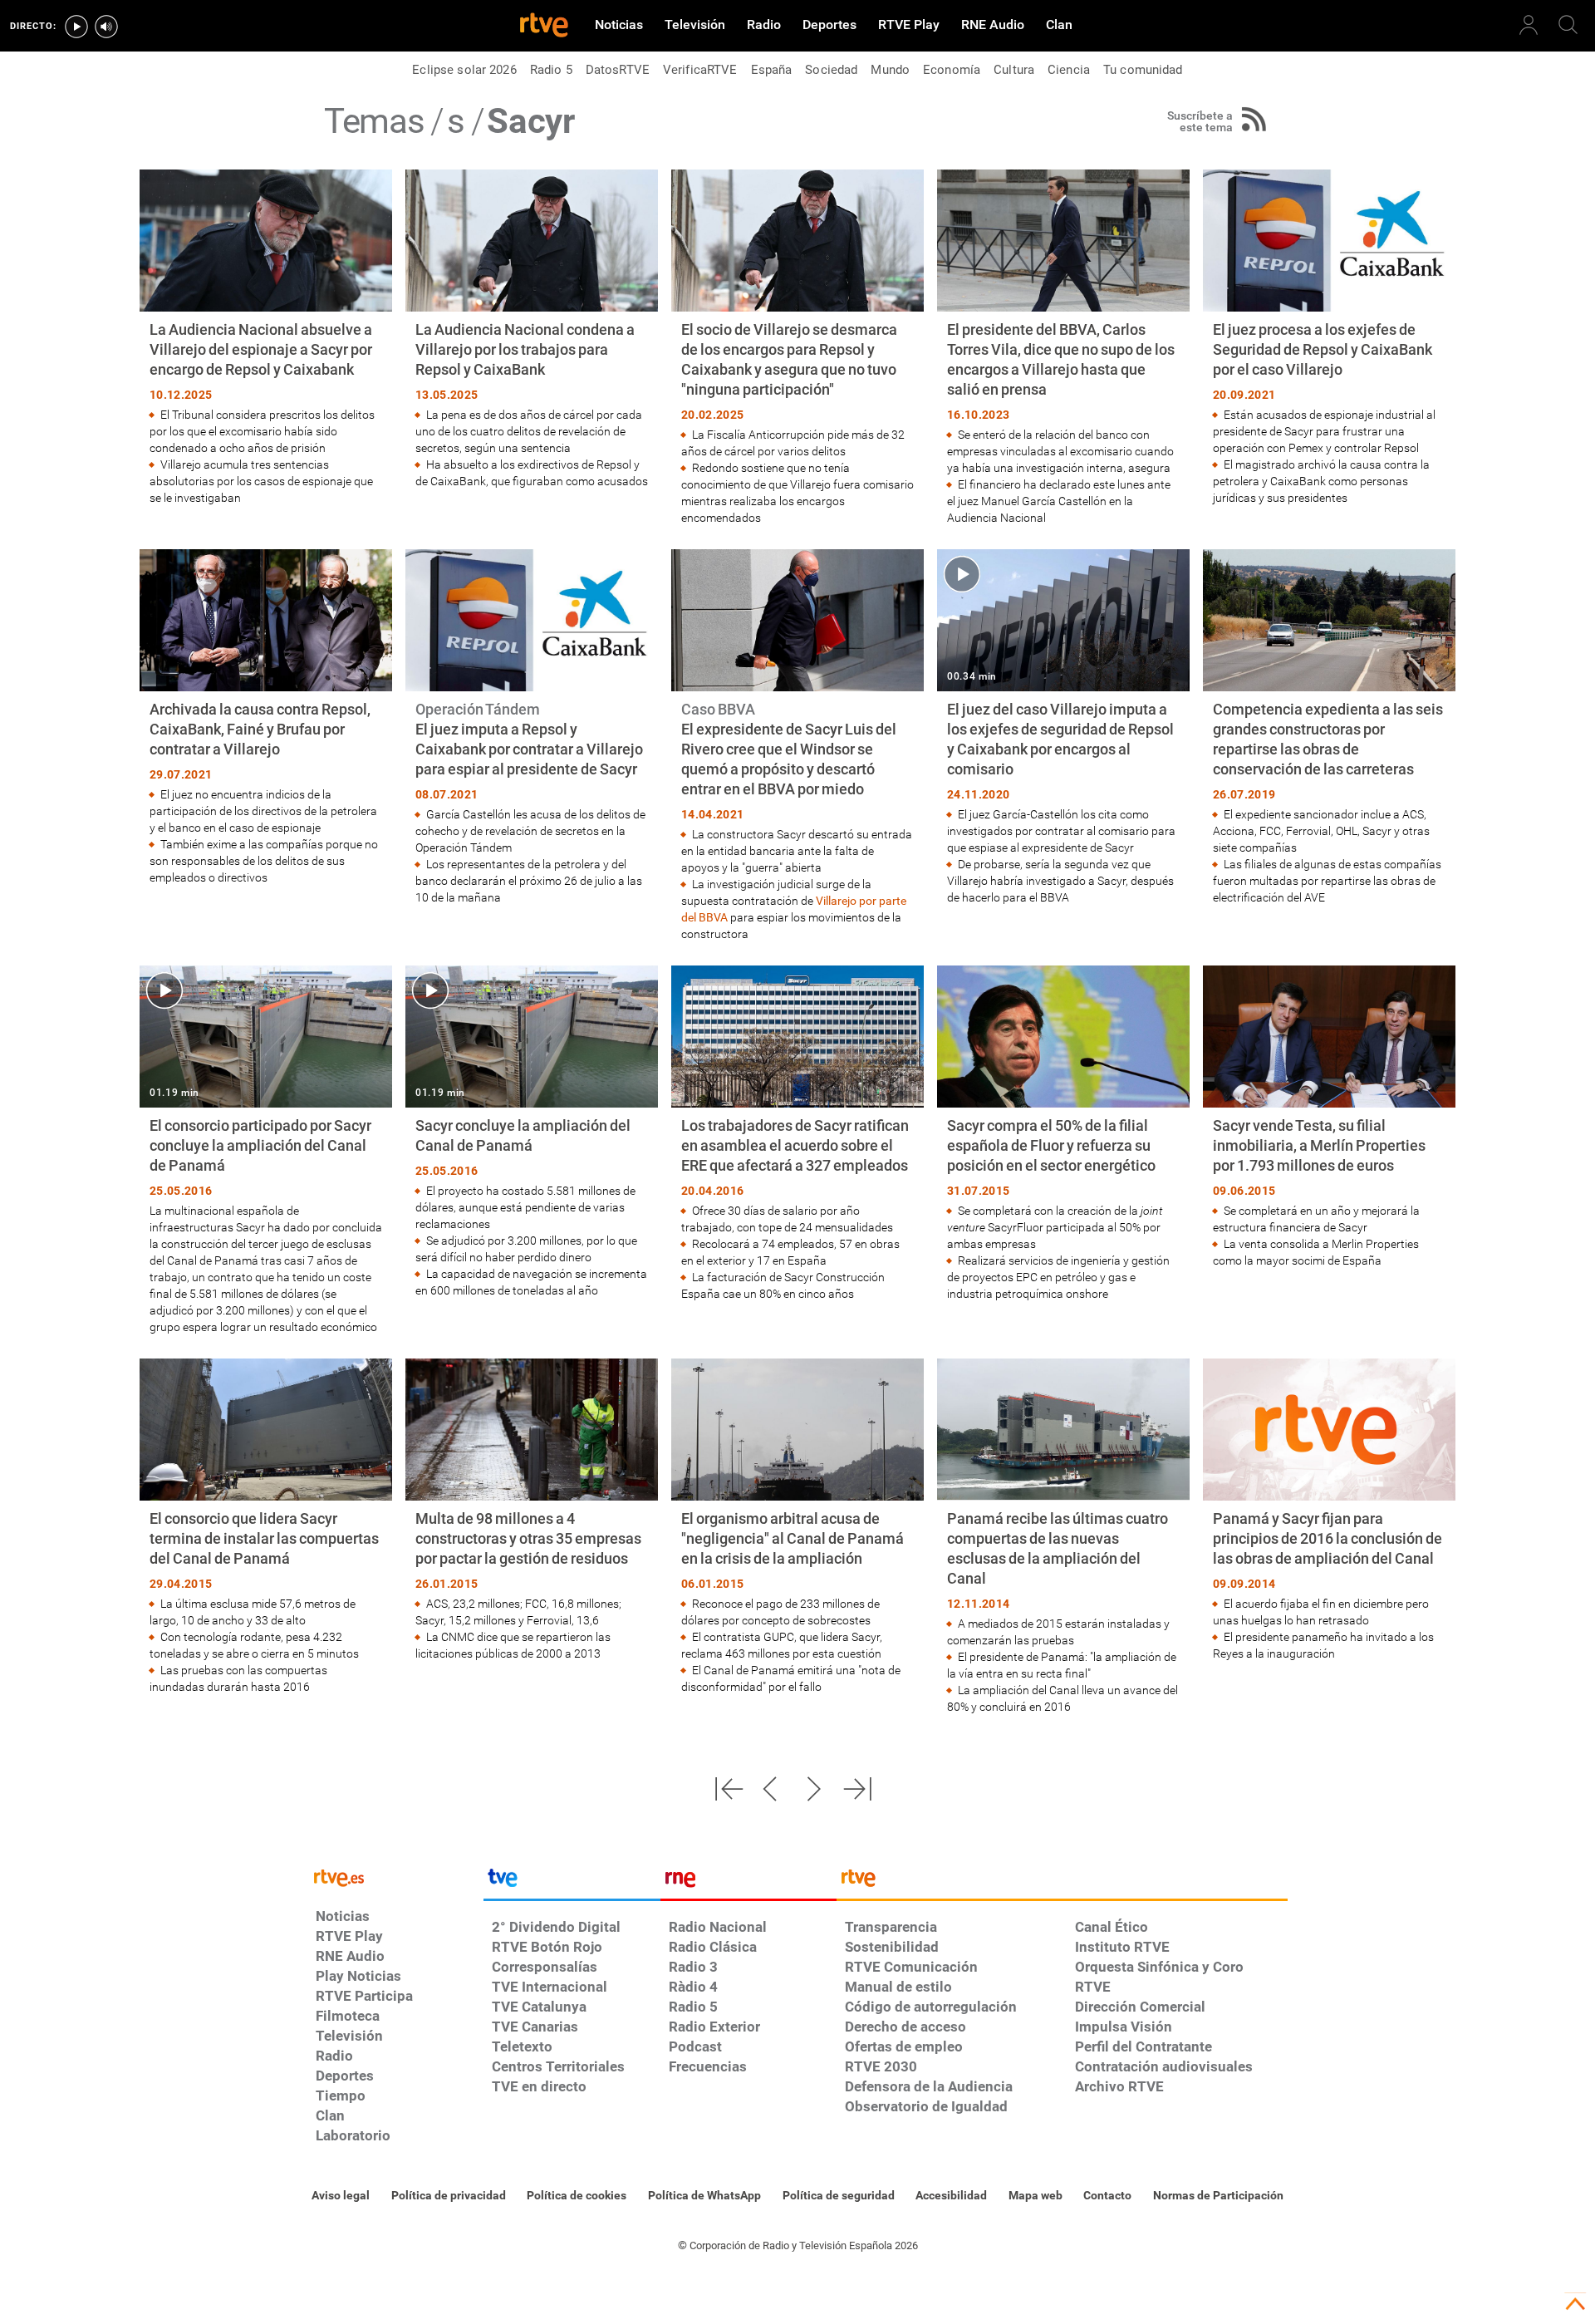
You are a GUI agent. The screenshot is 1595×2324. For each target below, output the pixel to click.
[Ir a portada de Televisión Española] (572, 1882)
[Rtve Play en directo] (76, 27)
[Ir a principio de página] (1575, 2304)
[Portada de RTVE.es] (544, 27)
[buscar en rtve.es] (1568, 25)
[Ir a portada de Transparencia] (1062, 1882)
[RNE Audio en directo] (106, 27)
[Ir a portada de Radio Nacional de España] (748, 1882)
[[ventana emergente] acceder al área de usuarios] (1529, 25)
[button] (729, 1789)
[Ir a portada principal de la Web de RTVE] (395, 1877)
